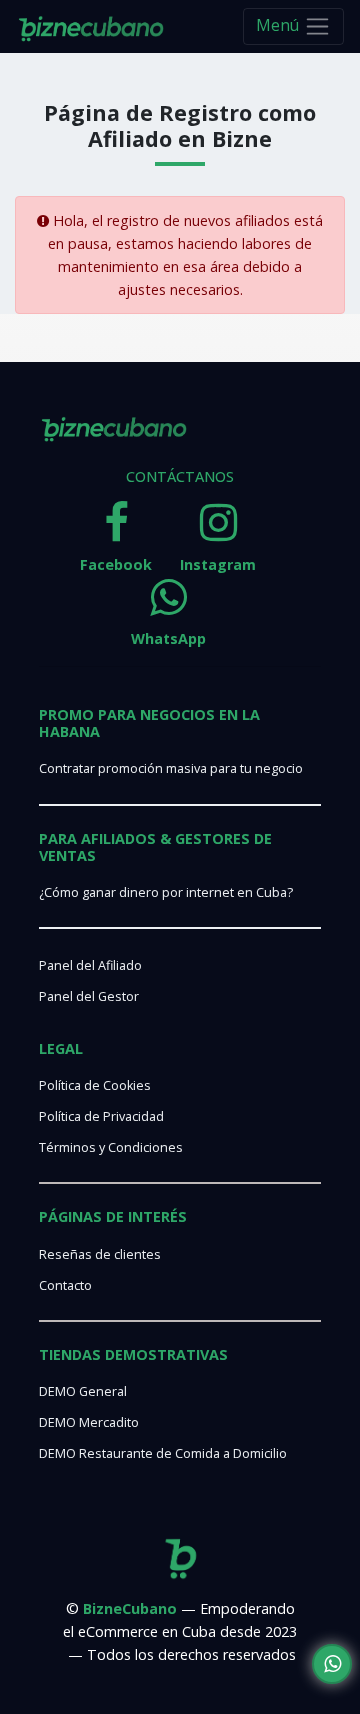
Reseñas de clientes (100, 1254)
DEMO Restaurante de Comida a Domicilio (163, 1453)
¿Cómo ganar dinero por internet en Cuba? (166, 892)
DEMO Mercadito (89, 1422)
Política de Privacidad (101, 1116)
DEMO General (83, 1391)
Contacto (65, 1285)
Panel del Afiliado (90, 965)
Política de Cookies (95, 1085)
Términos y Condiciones (111, 1147)
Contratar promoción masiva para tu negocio (171, 768)
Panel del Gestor (89, 996)
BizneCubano (130, 1608)
